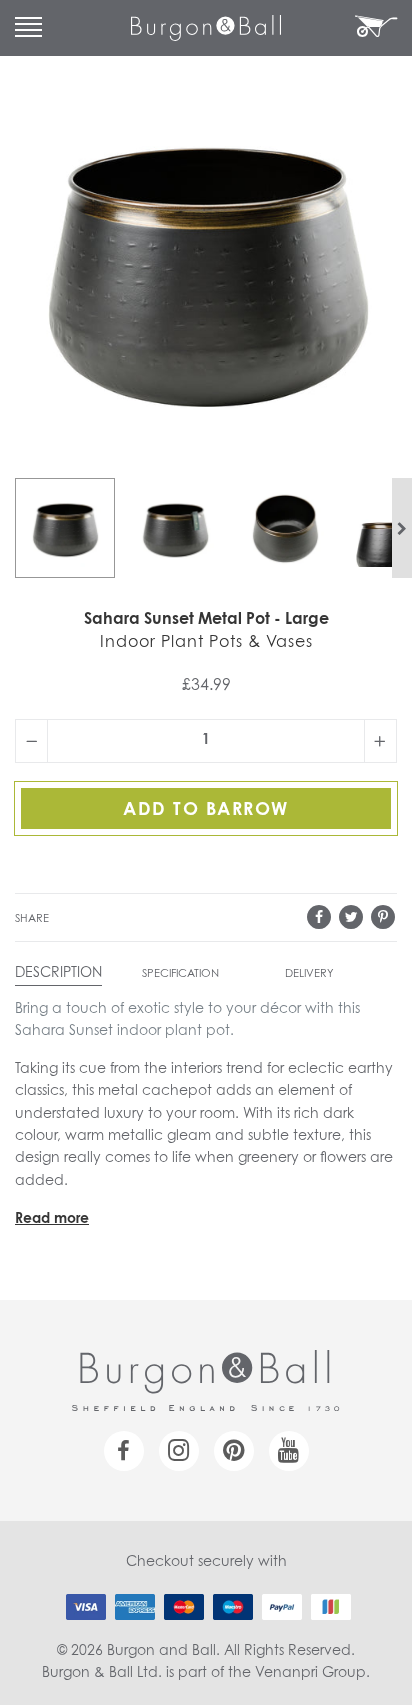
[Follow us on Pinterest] (234, 1451)
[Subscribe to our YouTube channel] (289, 1451)
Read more (52, 1219)
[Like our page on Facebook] (124, 1451)
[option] (65, 528)
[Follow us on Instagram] (179, 1451)
